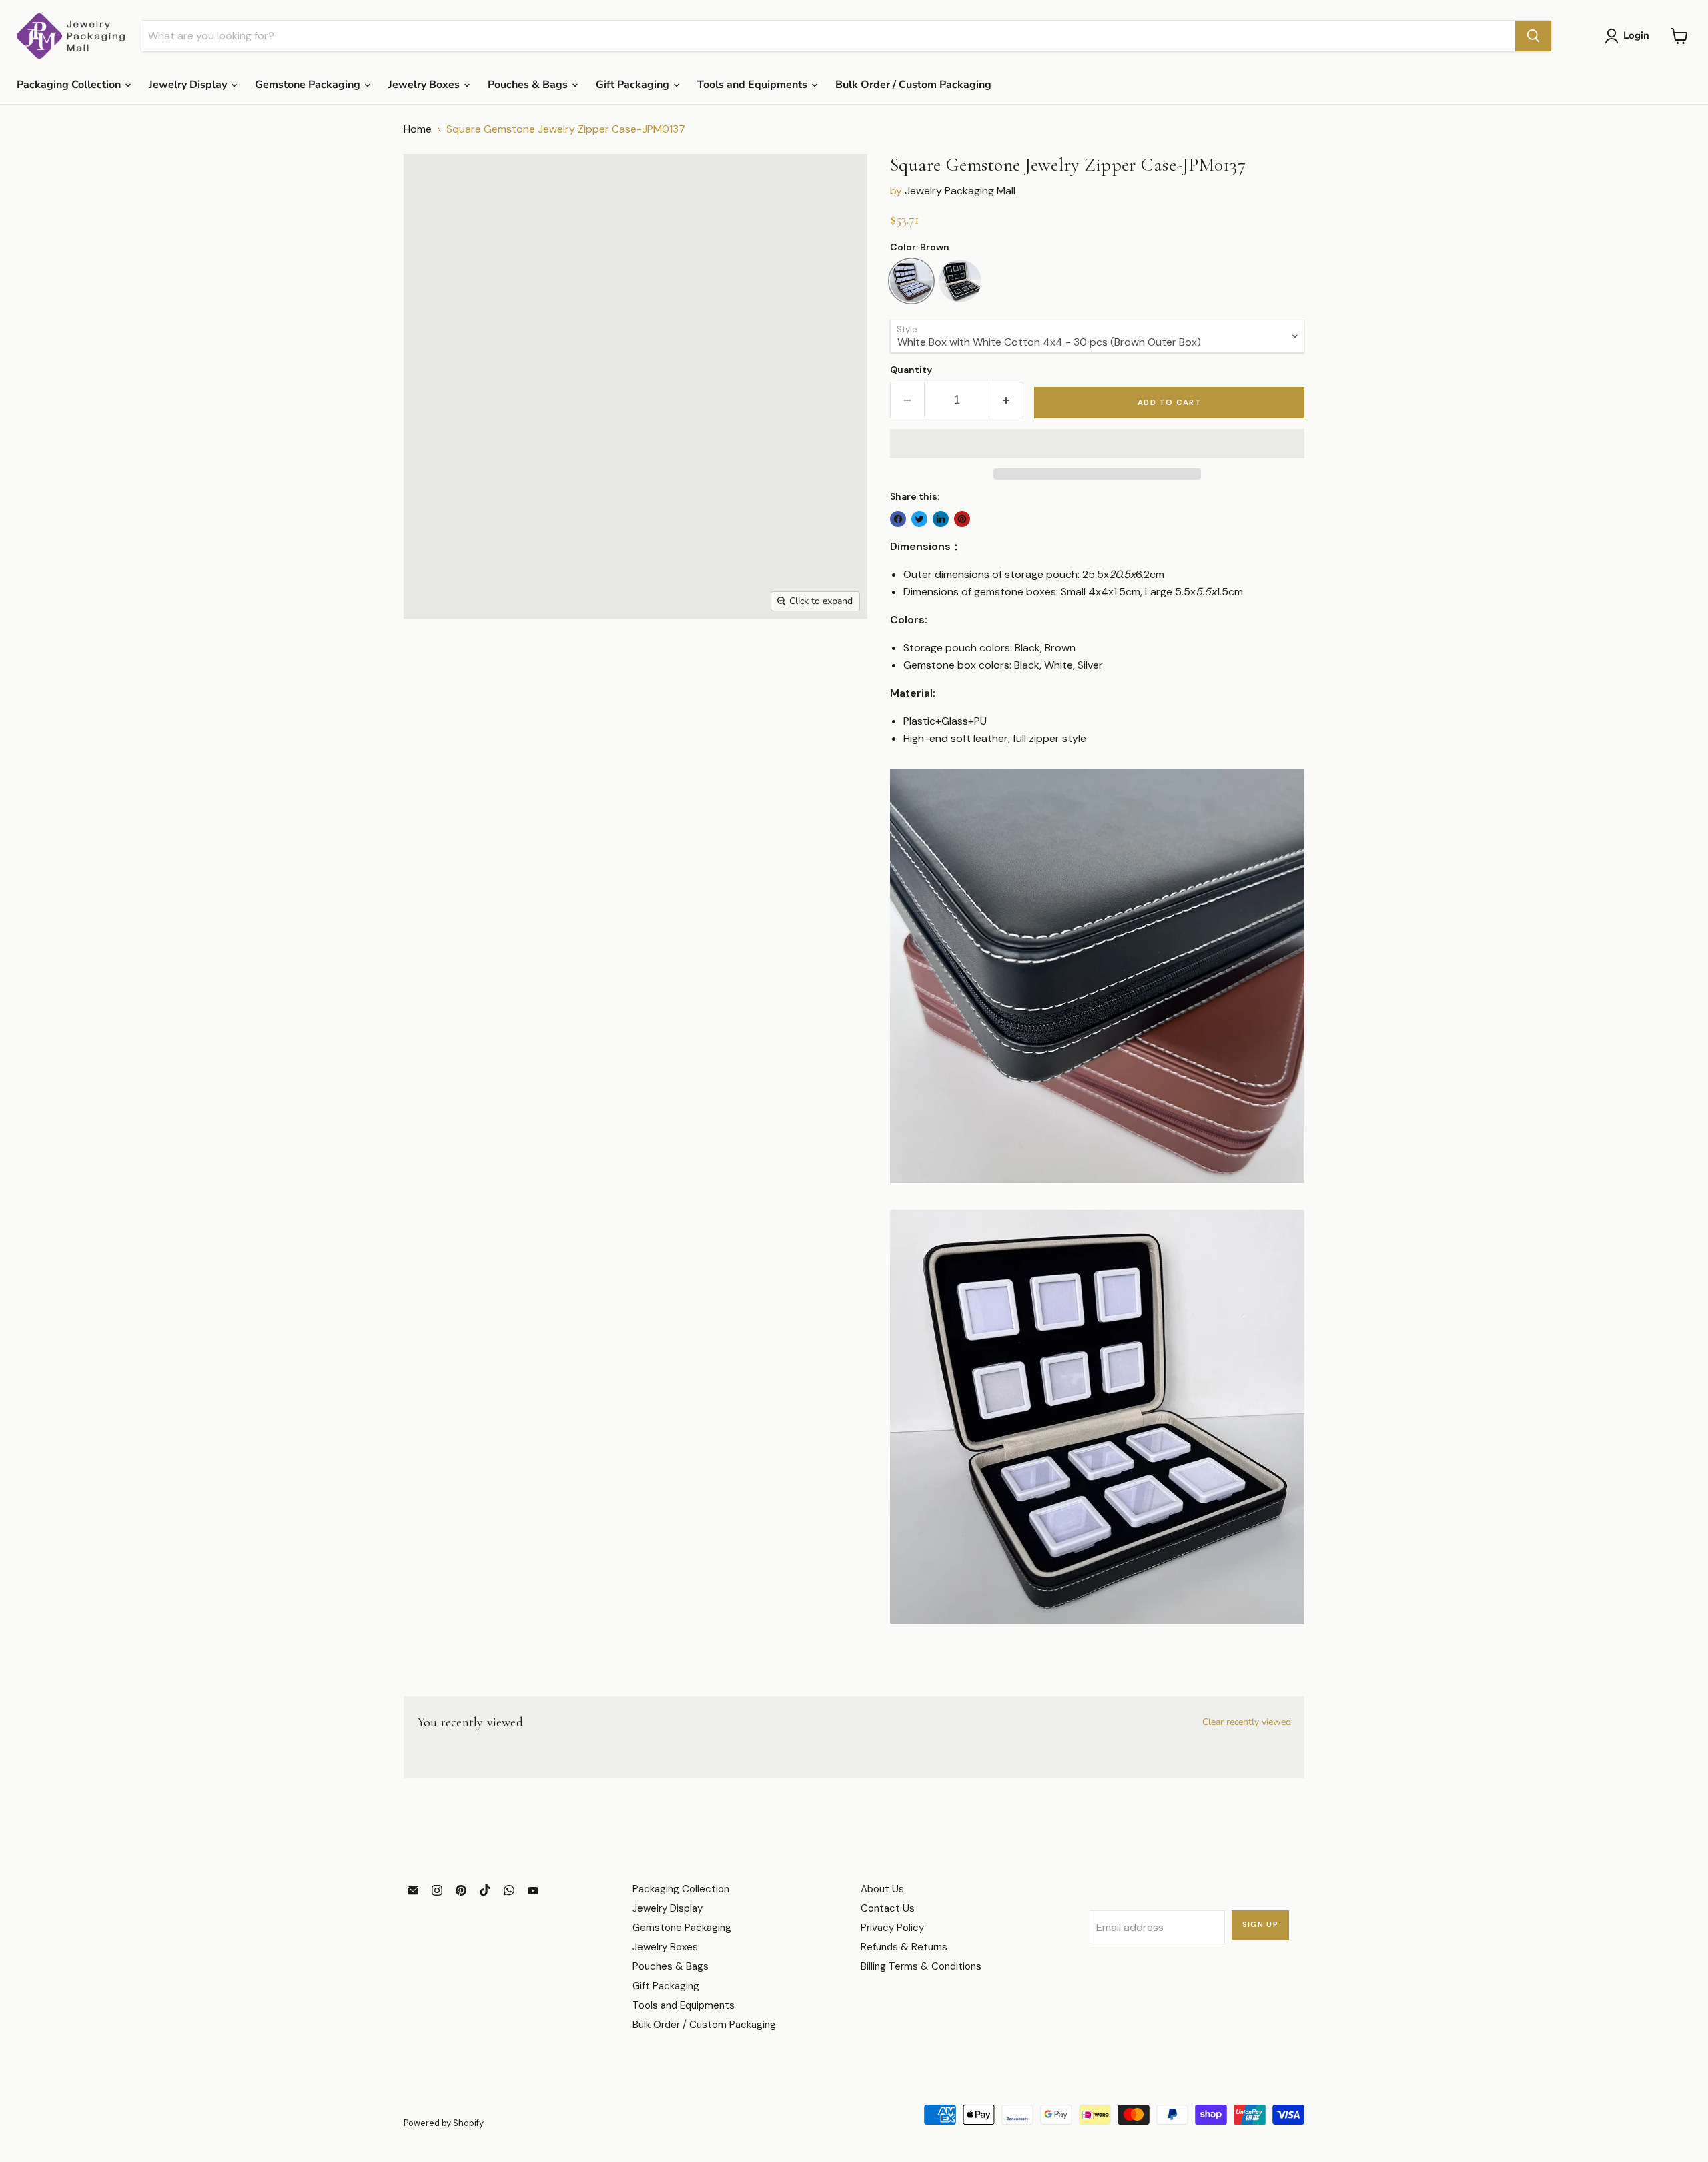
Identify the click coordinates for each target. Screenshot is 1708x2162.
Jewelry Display (189, 85)
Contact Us (888, 1908)
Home (418, 129)
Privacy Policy (892, 1928)
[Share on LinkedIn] (941, 519)
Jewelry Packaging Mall (960, 191)
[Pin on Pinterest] (962, 519)
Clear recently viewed (1247, 1722)
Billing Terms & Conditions (921, 1966)
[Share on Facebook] (898, 519)
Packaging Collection (70, 85)
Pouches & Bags (529, 85)
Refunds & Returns (904, 1947)
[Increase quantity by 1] (1006, 400)
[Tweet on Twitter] (919, 519)
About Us (882, 1889)
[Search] (1533, 36)
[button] (1097, 444)
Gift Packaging (634, 85)
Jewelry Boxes (425, 85)
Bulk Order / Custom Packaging (913, 85)
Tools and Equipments (754, 85)
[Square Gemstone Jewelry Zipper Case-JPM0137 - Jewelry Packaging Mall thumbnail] (429, 657)
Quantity (911, 370)
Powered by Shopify (444, 2123)
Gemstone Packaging (309, 85)
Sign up (1261, 1925)
